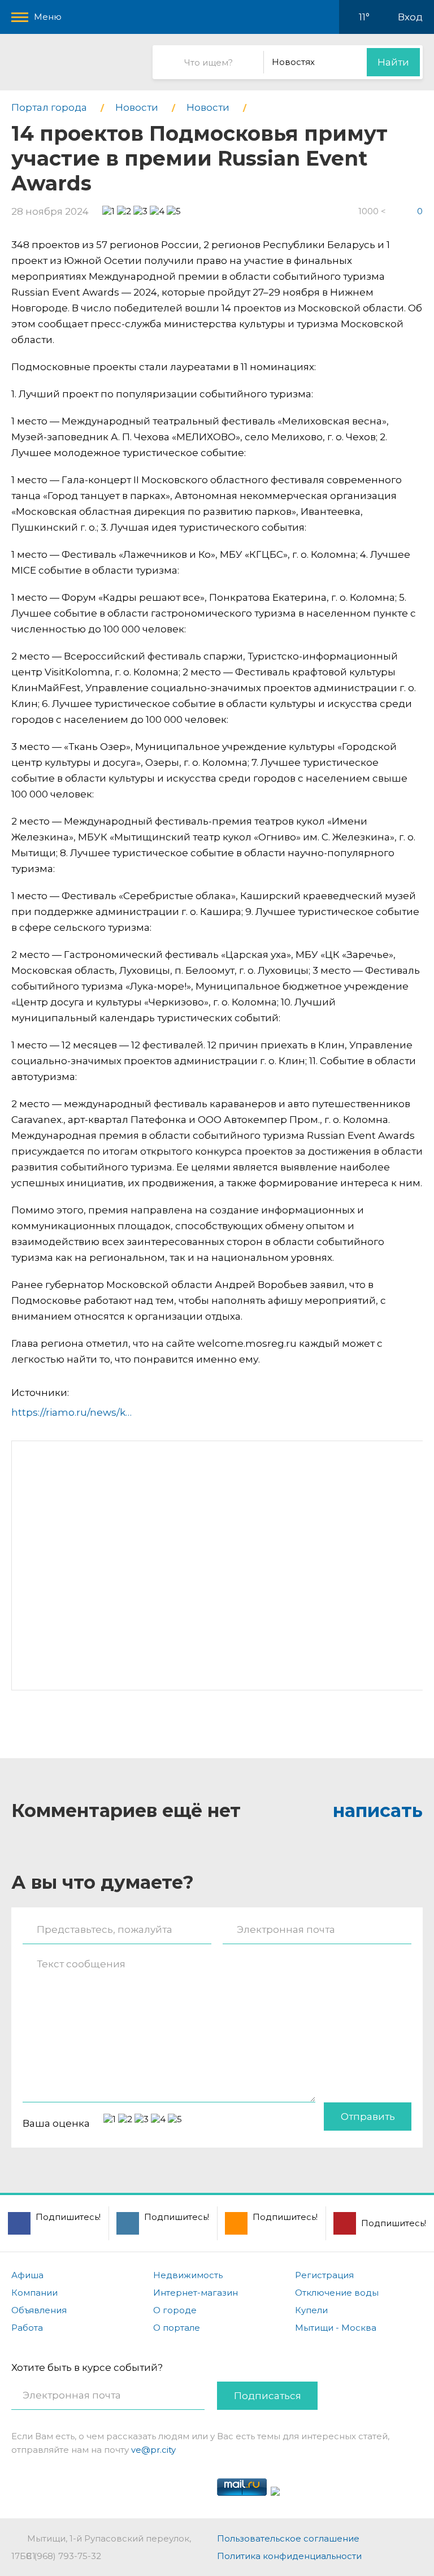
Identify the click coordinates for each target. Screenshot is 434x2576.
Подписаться (268, 2396)
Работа (27, 2328)
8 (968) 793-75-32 (64, 2556)
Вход (410, 17)
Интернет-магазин (196, 2293)
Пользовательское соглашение (288, 2538)
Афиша (27, 2275)
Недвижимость (188, 2275)
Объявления (39, 2310)
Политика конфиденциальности (289, 2556)
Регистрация (324, 2275)
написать (378, 1810)
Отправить (368, 2117)
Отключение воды (337, 2293)
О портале (177, 2328)
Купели (311, 2310)
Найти (393, 62)
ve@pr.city (153, 2450)
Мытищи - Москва (336, 2328)
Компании (34, 2293)
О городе (175, 2310)
